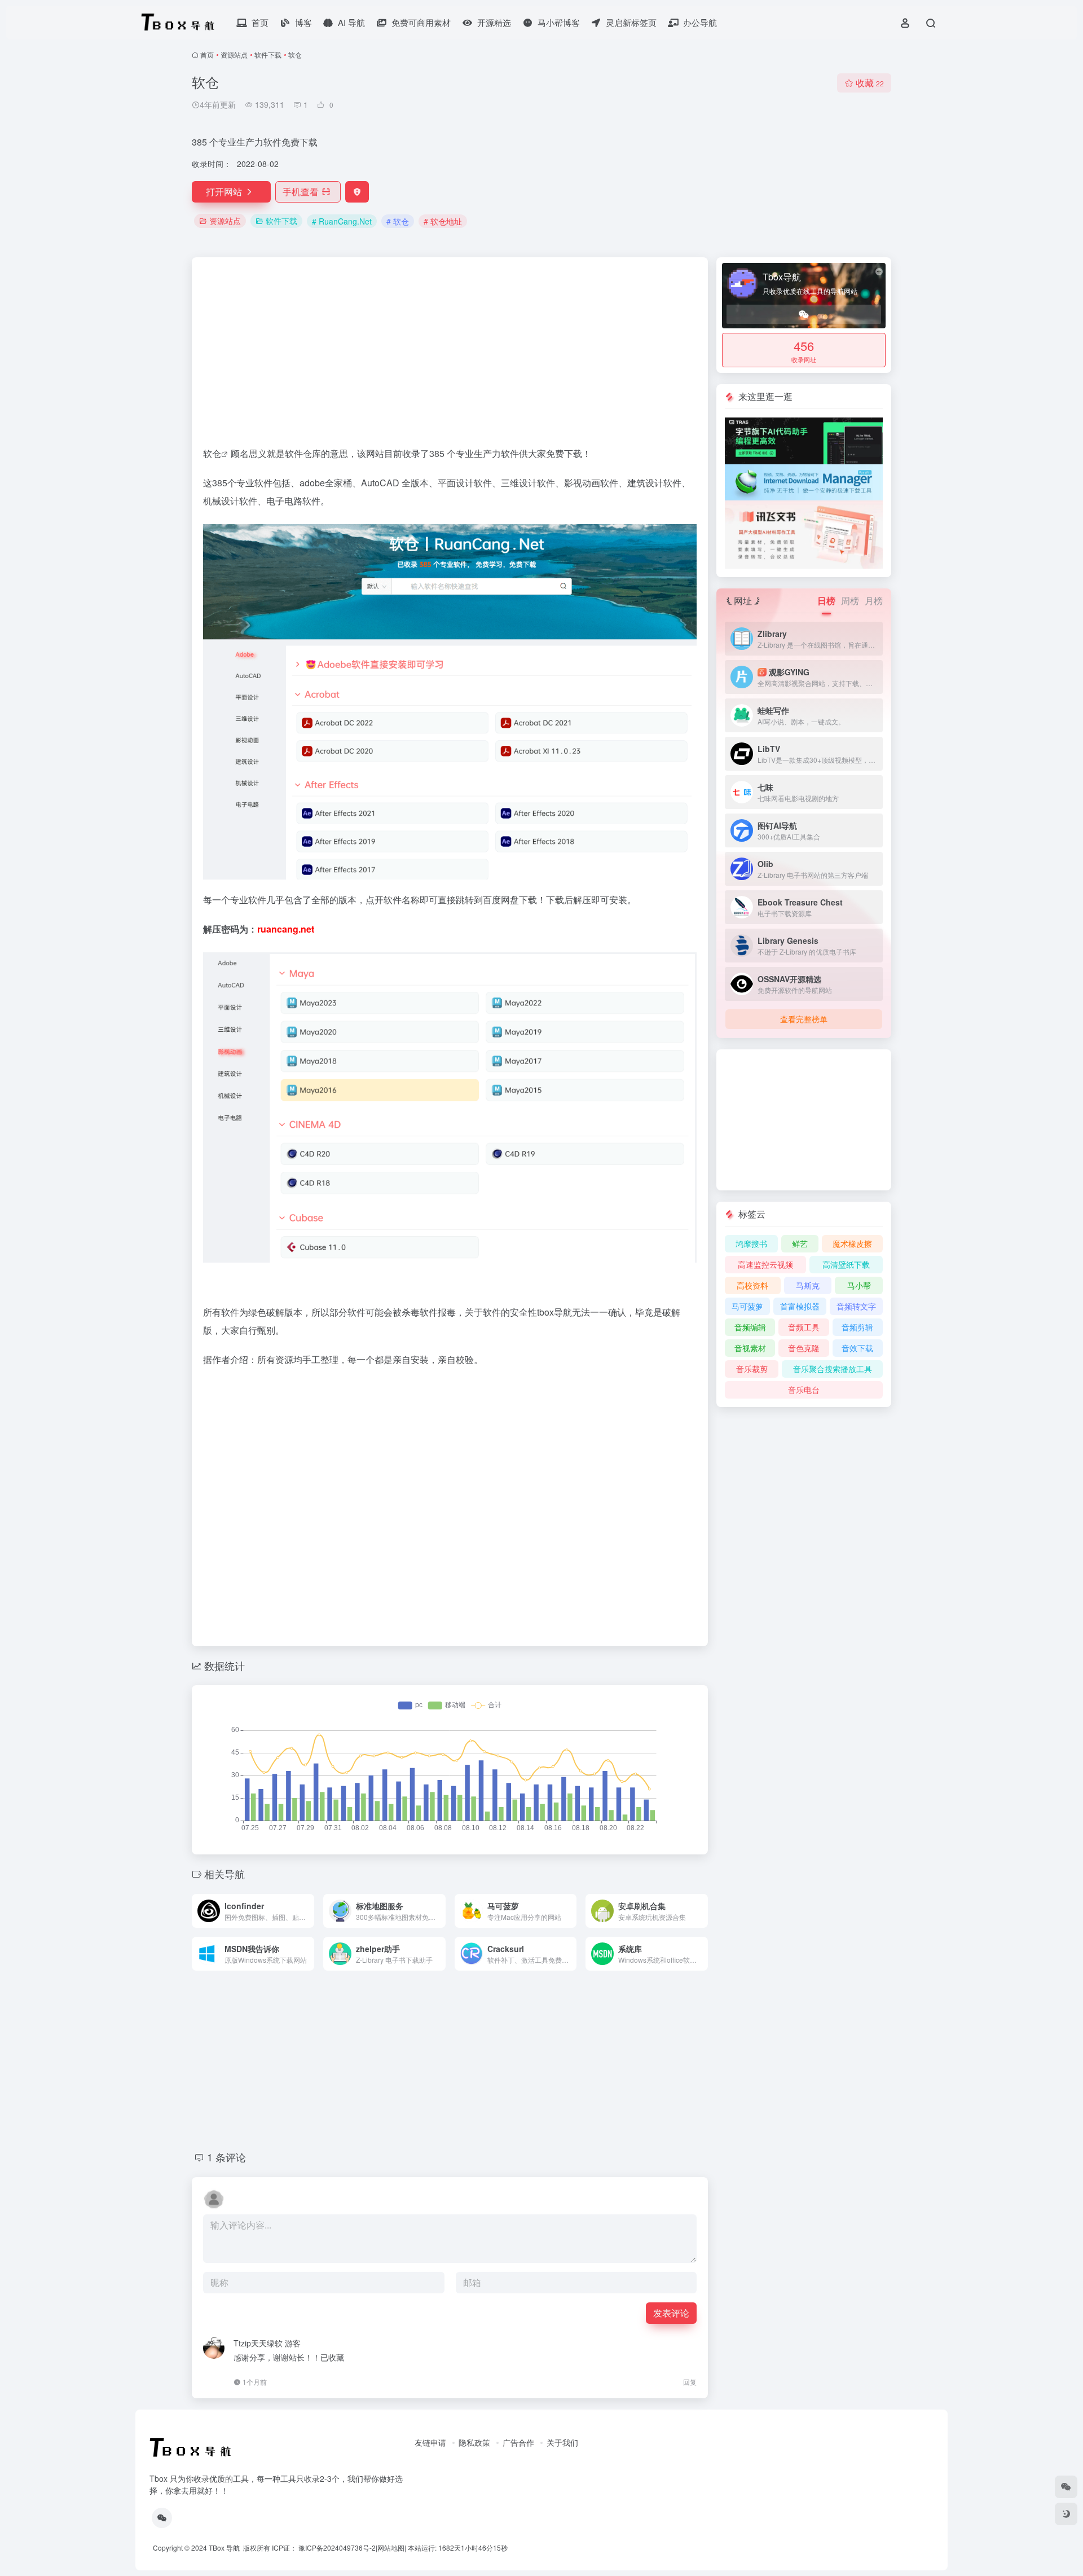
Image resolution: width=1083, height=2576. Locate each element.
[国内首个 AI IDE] (804, 439)
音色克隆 (804, 1348)
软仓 (212, 453)
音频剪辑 (857, 1327)
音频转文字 (856, 1306)
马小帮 (859, 1285)
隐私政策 (474, 2442)
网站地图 (391, 2548)
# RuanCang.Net (342, 221)
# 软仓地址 (443, 221)
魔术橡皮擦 (852, 1243)
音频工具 (804, 1327)
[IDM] (804, 481)
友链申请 (430, 2442)
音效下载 (857, 1348)
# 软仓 (398, 221)
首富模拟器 (800, 1306)
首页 (207, 54)
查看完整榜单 (804, 1019)
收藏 (870, 83)
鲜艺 (800, 1243)
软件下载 (268, 54)
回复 (690, 2382)
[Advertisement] (450, 357)
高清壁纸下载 (846, 1264)
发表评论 (671, 2313)
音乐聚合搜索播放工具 (833, 1369)
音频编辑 (750, 1327)
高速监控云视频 (765, 1264)
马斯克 (808, 1285)
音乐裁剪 (752, 1369)
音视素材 (750, 1348)
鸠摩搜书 (751, 1243)
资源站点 (234, 54)
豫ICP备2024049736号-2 (337, 2548)
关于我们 (562, 2442)
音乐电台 (804, 1390)
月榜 (874, 601)
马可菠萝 (747, 1306)
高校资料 (752, 1285)
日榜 (826, 601)
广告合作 (518, 2442)
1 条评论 (226, 2157)
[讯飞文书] (804, 533)
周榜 (850, 601)
